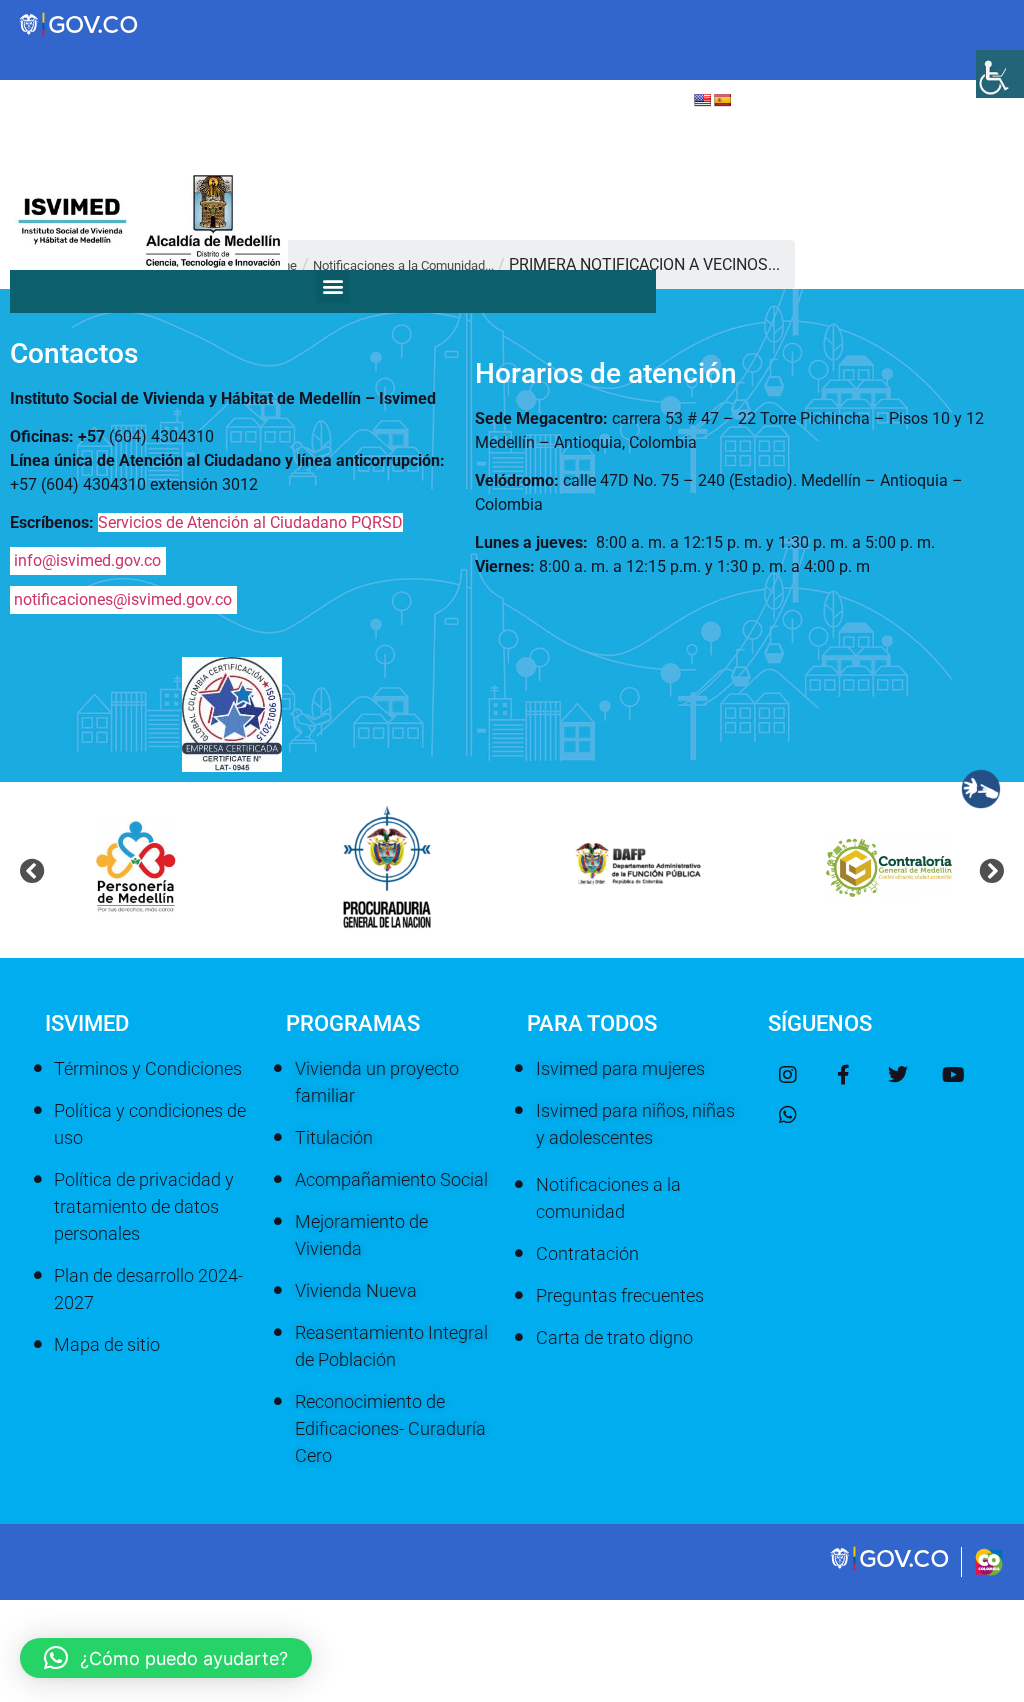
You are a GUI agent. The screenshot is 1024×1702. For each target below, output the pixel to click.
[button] (332, 286)
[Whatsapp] (788, 1115)
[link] (891, 1568)
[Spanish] (722, 100)
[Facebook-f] (843, 1075)
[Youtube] (953, 1075)
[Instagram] (788, 1075)
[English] (702, 100)
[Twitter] (898, 1075)
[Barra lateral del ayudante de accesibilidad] (1000, 74)
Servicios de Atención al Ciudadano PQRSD (250, 522)
